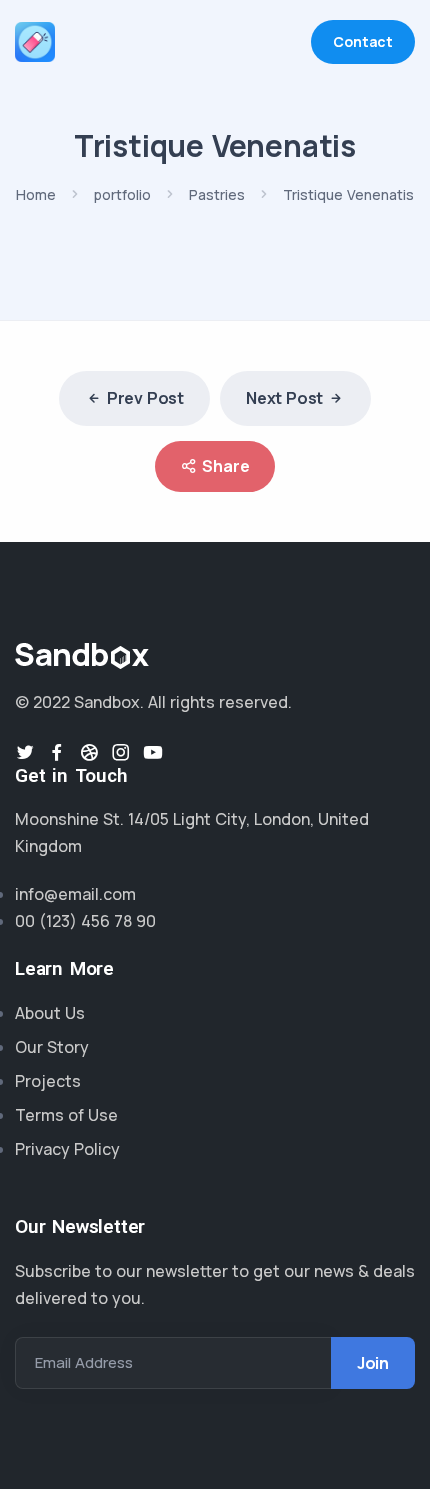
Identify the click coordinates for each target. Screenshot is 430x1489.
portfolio (122, 194)
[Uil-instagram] (121, 752)
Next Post (284, 398)
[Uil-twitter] (25, 752)
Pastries (217, 194)
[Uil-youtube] (153, 752)
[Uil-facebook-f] (57, 752)
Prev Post (145, 398)
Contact (363, 41)
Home (36, 194)
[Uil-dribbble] (89, 752)
